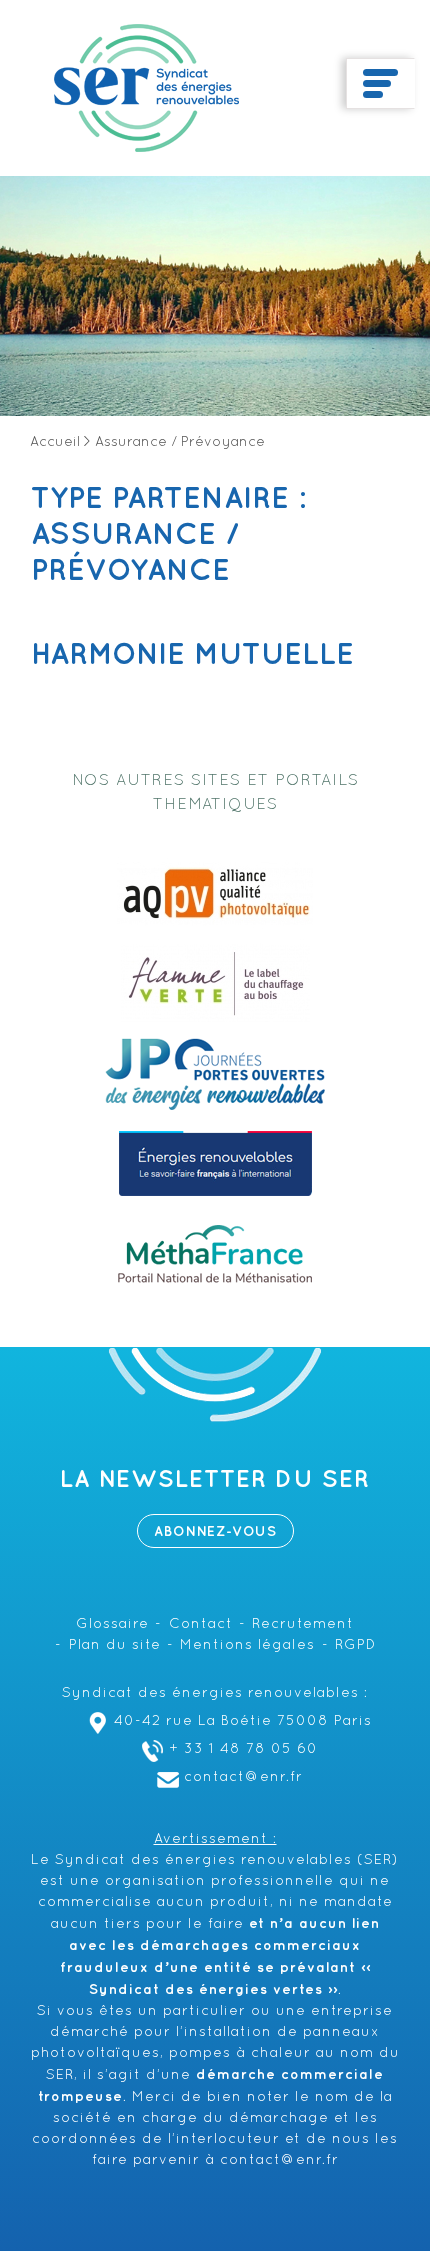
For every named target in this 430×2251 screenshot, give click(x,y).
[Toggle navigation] (380, 84)
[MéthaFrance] (215, 1254)
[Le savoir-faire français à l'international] (215, 1164)
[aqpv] (215, 894)
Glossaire (112, 1624)
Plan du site (115, 1645)
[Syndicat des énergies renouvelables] (146, 88)
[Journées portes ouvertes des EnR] (215, 1074)
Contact (201, 1624)
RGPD (355, 1645)
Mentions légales (247, 1645)
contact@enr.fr (243, 1777)
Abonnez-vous (215, 1531)
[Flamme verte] (215, 984)
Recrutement (303, 1624)
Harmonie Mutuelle (192, 655)
